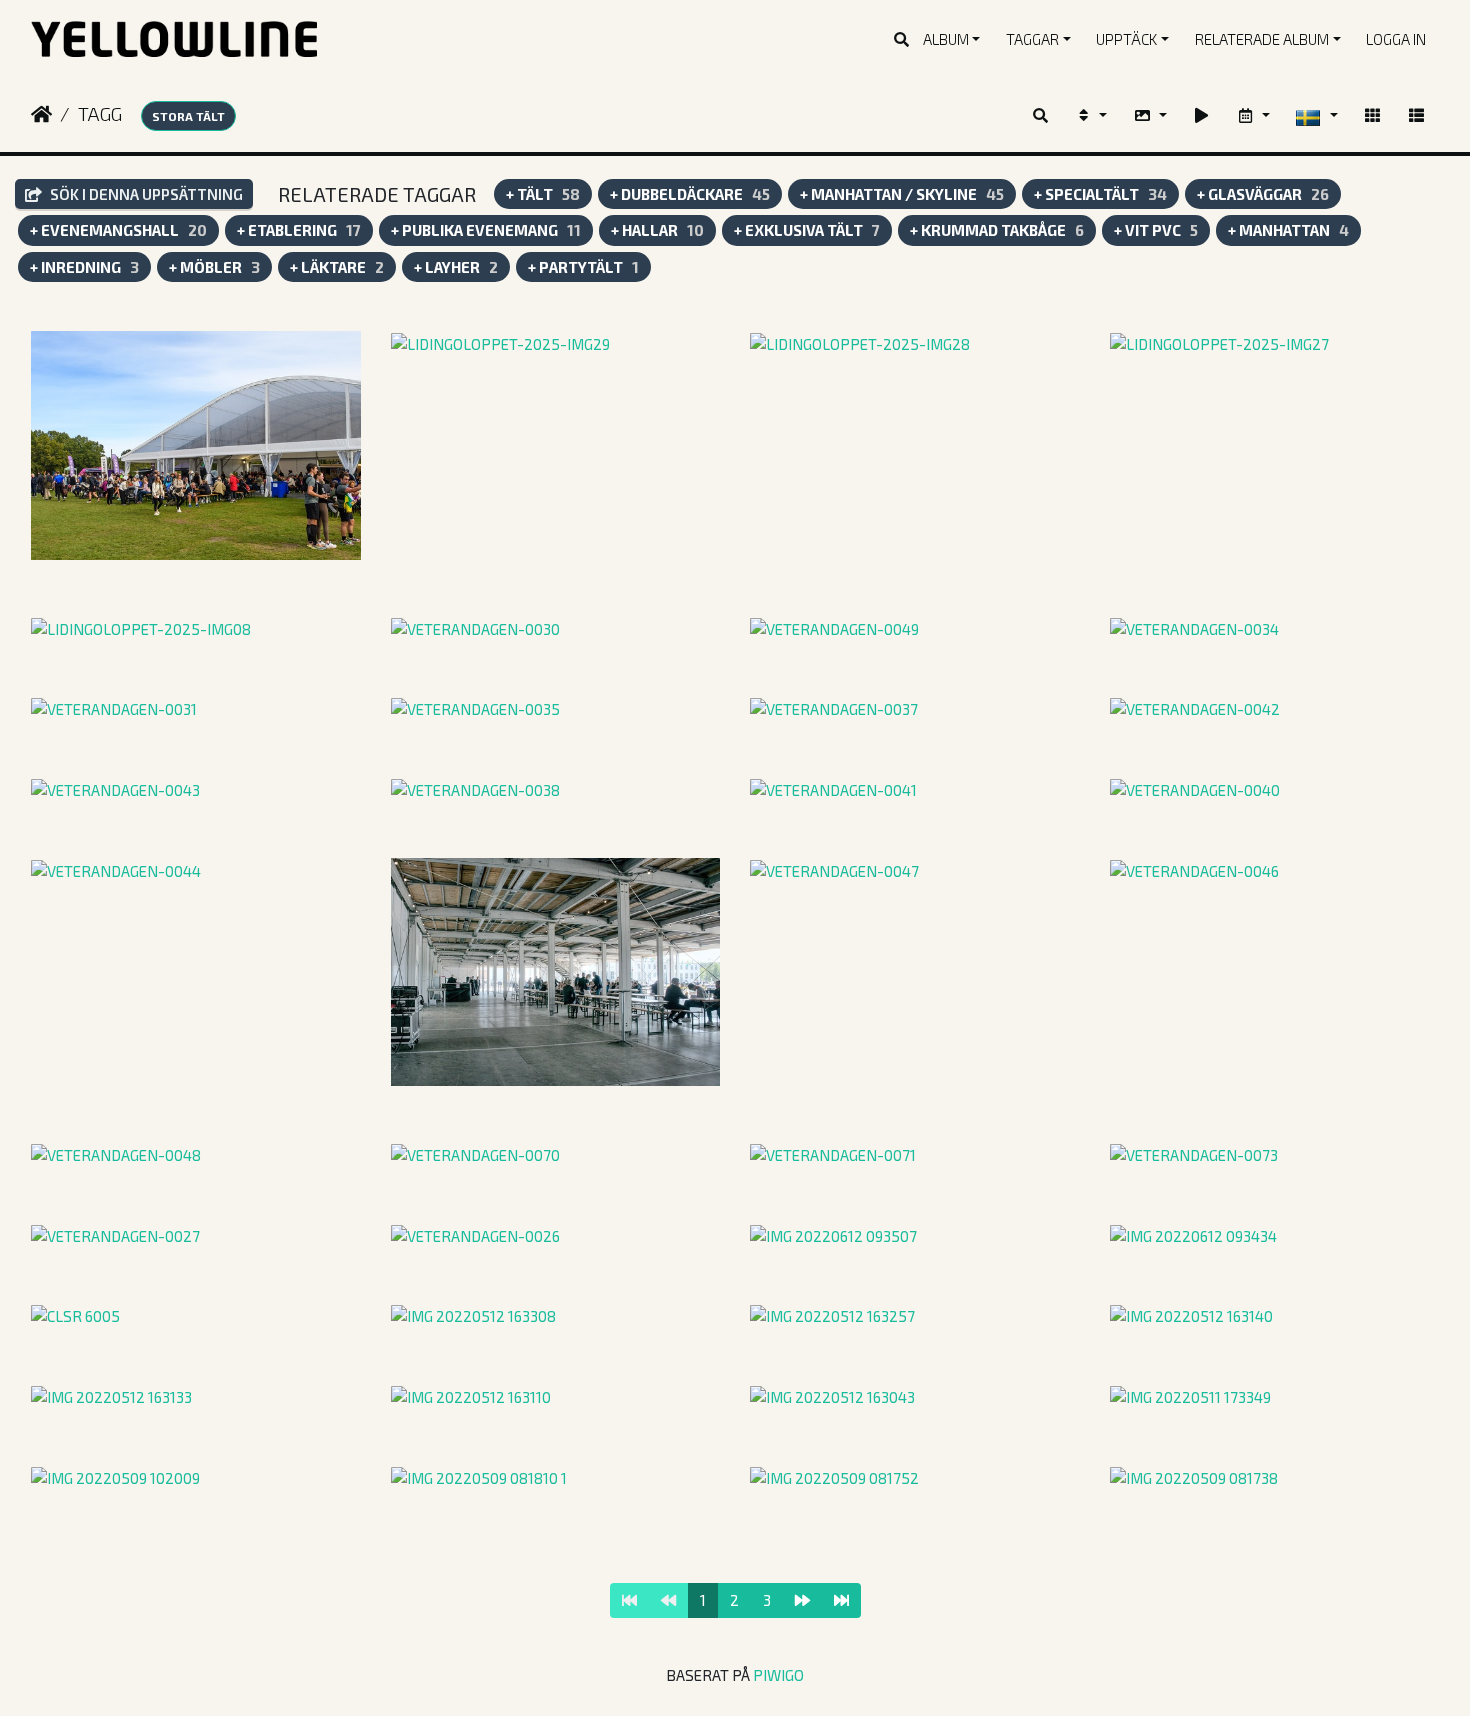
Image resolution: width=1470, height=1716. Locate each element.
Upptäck (1126, 39)
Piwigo (778, 1675)
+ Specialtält (1100, 194)
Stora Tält (188, 116)
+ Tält (543, 194)
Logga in (1396, 39)
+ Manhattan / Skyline (902, 194)
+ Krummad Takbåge (997, 230)
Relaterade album (1262, 39)
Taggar (1032, 39)
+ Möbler (214, 267)
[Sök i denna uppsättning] (1041, 115)
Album (946, 39)
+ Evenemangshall (118, 230)
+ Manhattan (1288, 230)
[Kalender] (1253, 115)
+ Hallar (657, 230)
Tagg (100, 113)
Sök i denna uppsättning (145, 194)
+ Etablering (299, 230)
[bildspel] (1201, 115)
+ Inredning (84, 267)
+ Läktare (337, 267)
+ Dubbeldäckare (690, 194)
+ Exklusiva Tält (807, 230)
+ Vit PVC (1156, 230)
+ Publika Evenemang (486, 230)
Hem (41, 114)
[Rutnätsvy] (1372, 115)
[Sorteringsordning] (1090, 115)
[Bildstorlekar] (1149, 115)
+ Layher (456, 267)
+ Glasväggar (1263, 194)
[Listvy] (1417, 115)
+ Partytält (583, 267)
